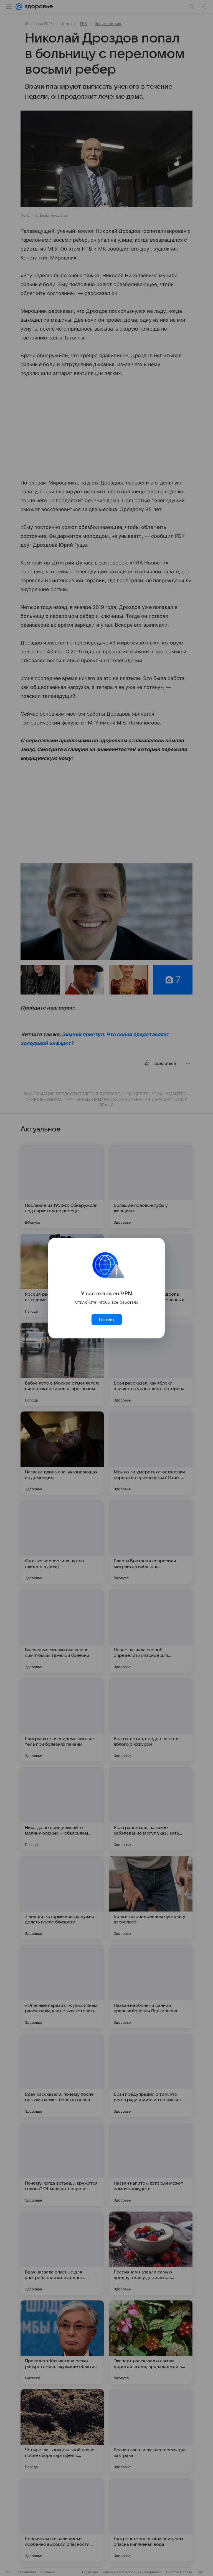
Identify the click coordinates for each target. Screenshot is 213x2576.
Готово (106, 1320)
